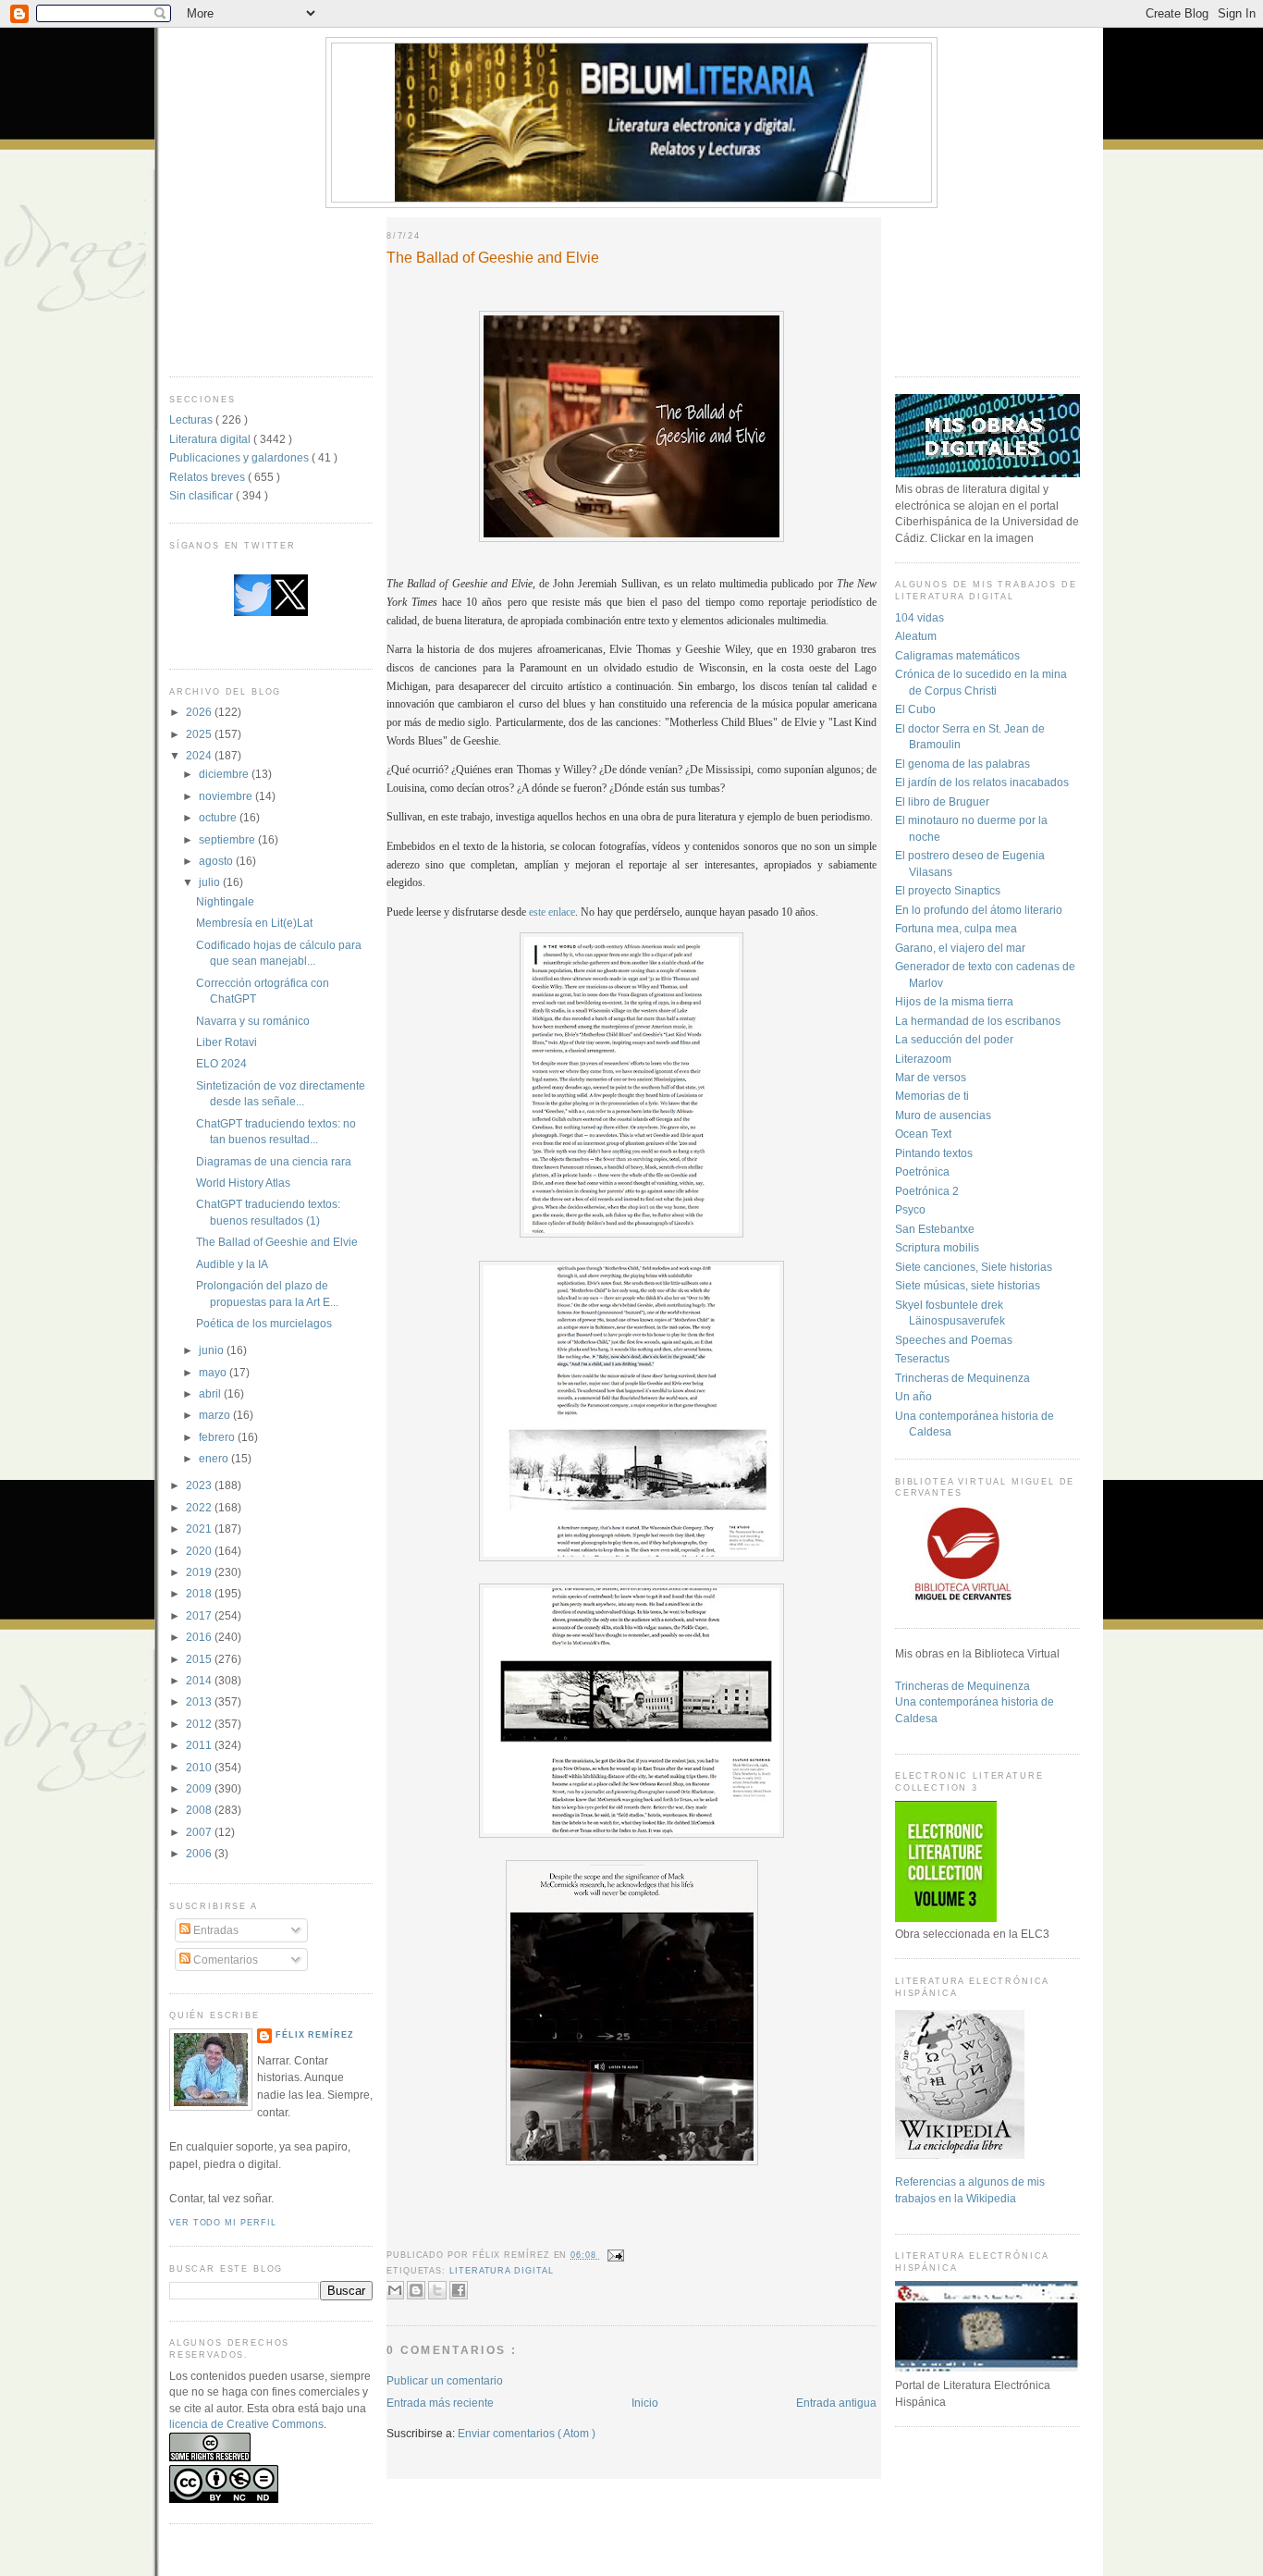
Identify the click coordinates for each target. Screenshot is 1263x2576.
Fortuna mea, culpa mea (956, 928)
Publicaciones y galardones (240, 457)
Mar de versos (931, 1077)
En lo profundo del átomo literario (979, 910)
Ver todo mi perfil (222, 2223)
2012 (200, 1724)
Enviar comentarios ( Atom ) (527, 2433)
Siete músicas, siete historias (968, 1285)
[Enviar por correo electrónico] (395, 2290)
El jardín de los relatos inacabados (982, 782)
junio (213, 1350)
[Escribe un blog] (416, 2290)
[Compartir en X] (437, 2290)
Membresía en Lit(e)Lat (254, 923)
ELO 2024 (221, 1063)
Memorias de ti (932, 1096)
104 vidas (920, 617)
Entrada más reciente (440, 2403)
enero (215, 1458)
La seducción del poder (954, 1039)
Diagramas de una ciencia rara (274, 1161)
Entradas (215, 1930)
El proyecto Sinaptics (948, 890)
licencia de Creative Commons (246, 2424)
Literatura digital (211, 439)
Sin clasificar (202, 495)
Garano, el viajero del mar (960, 948)
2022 (200, 1507)
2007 (200, 1832)
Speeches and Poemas (954, 1340)
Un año (914, 1396)
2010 (200, 1767)
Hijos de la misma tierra (954, 1001)
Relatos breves (208, 477)
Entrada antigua (836, 2403)
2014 (200, 1680)
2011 (200, 1745)
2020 (200, 1551)
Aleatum (916, 636)
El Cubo (915, 709)
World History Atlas (243, 1183)
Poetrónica (922, 1171)
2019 (200, 1572)
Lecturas (192, 419)
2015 (200, 1659)
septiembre (228, 839)
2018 (200, 1593)
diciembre (225, 774)
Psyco (910, 1209)
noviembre (227, 796)
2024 (200, 755)
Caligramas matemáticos (957, 655)
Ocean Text (923, 1134)
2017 (200, 1615)
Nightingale (225, 901)
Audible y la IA (232, 1264)
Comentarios (224, 1960)
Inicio (645, 2403)
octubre (219, 817)
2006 (200, 1853)
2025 (200, 734)
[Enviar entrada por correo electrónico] (614, 2255)
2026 (200, 712)
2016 (200, 1637)
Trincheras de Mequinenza (963, 1378)
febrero (218, 1437)
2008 (200, 1810)
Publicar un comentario (445, 2380)
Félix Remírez (315, 2035)
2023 (200, 1485)
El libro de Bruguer (942, 801)
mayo (214, 1372)
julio (211, 882)
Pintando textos (934, 1153)
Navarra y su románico (253, 1021)
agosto (217, 861)
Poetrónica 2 (927, 1191)
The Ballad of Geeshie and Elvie (277, 1242)
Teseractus (922, 1358)
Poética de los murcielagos (264, 1323)
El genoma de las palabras (963, 764)
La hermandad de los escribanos (978, 1021)
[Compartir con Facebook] (459, 2290)
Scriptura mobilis (937, 1247)
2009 (200, 1788)
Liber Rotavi (227, 1042)
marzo (216, 1415)
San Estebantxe (935, 1229)
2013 (200, 1701)
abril (211, 1393)
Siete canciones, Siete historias (974, 1267)
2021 (200, 1528)
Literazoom (923, 1059)
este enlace (552, 912)
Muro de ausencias (943, 1115)
